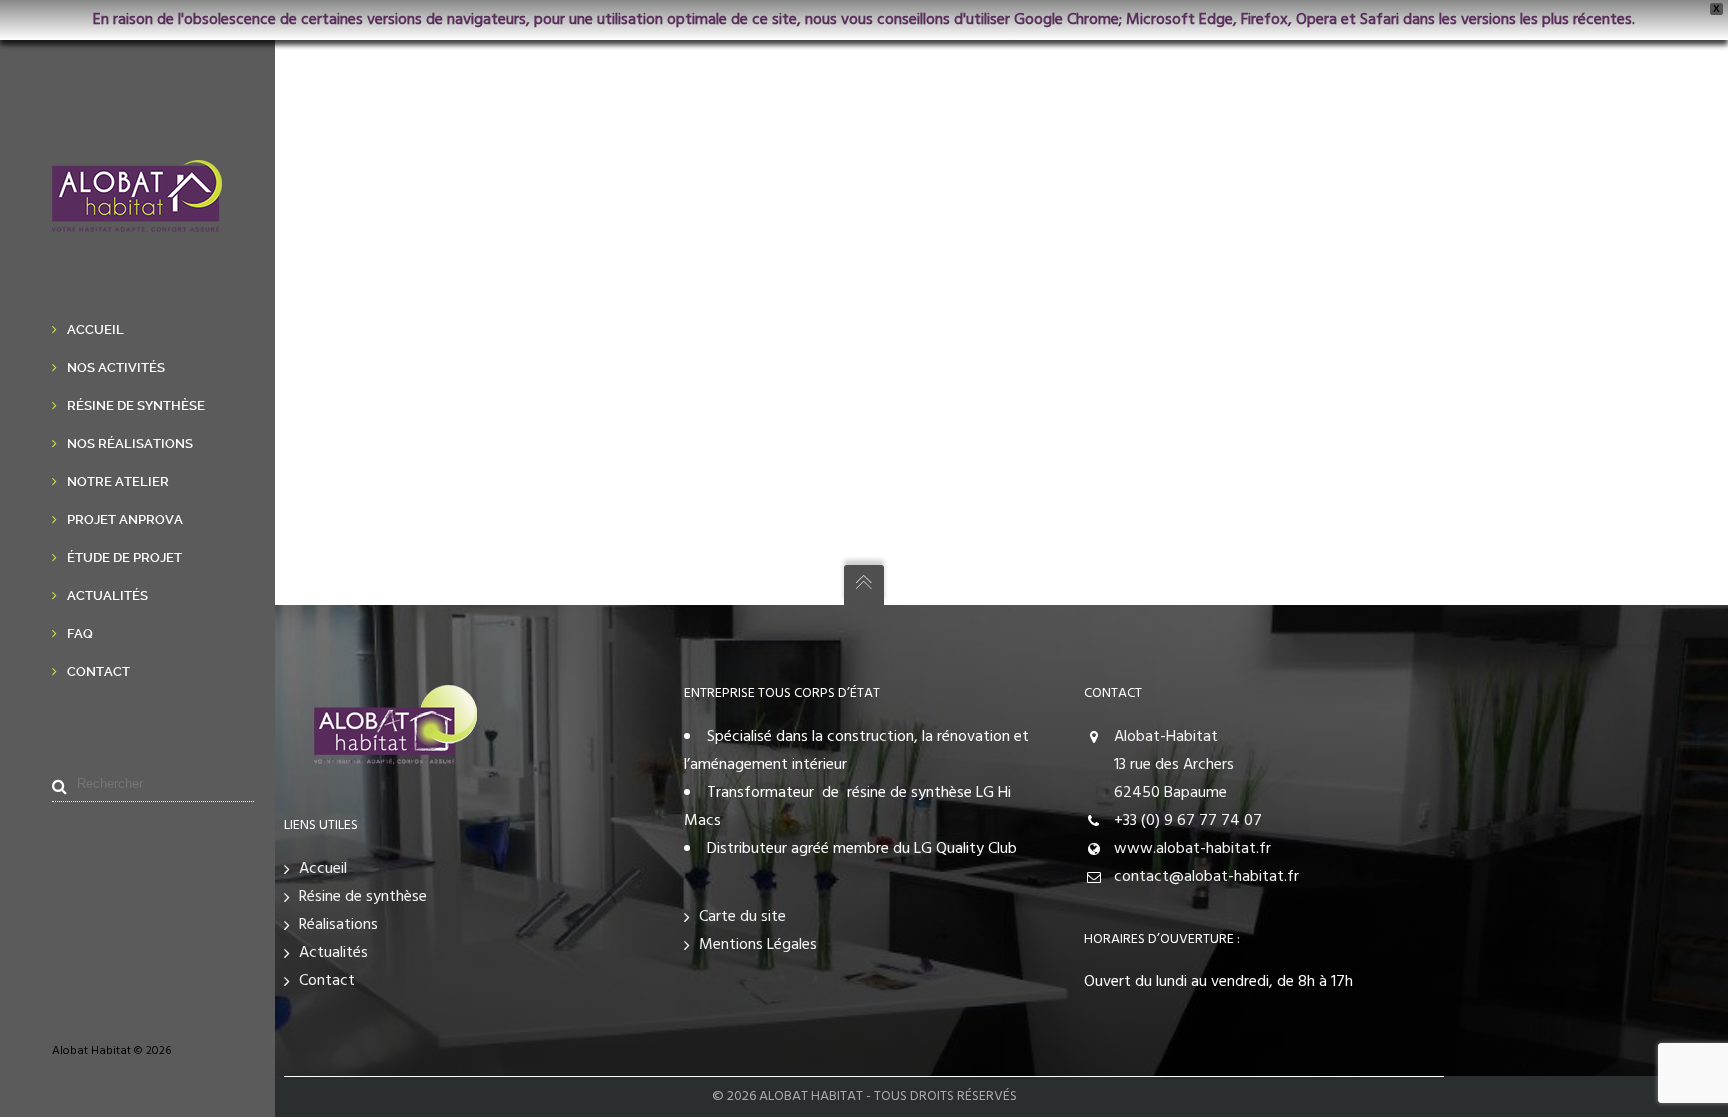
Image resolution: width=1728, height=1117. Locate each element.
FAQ (80, 633)
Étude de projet (124, 557)
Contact (98, 671)
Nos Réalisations (130, 443)
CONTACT (1113, 693)
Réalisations (338, 925)
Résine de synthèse (363, 897)
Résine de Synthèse (136, 405)
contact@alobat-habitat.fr (1206, 877)
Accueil (95, 329)
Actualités (107, 595)
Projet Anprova (125, 519)
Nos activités (116, 367)
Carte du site (742, 917)
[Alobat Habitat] (137, 218)
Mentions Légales (758, 945)
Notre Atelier (118, 481)
